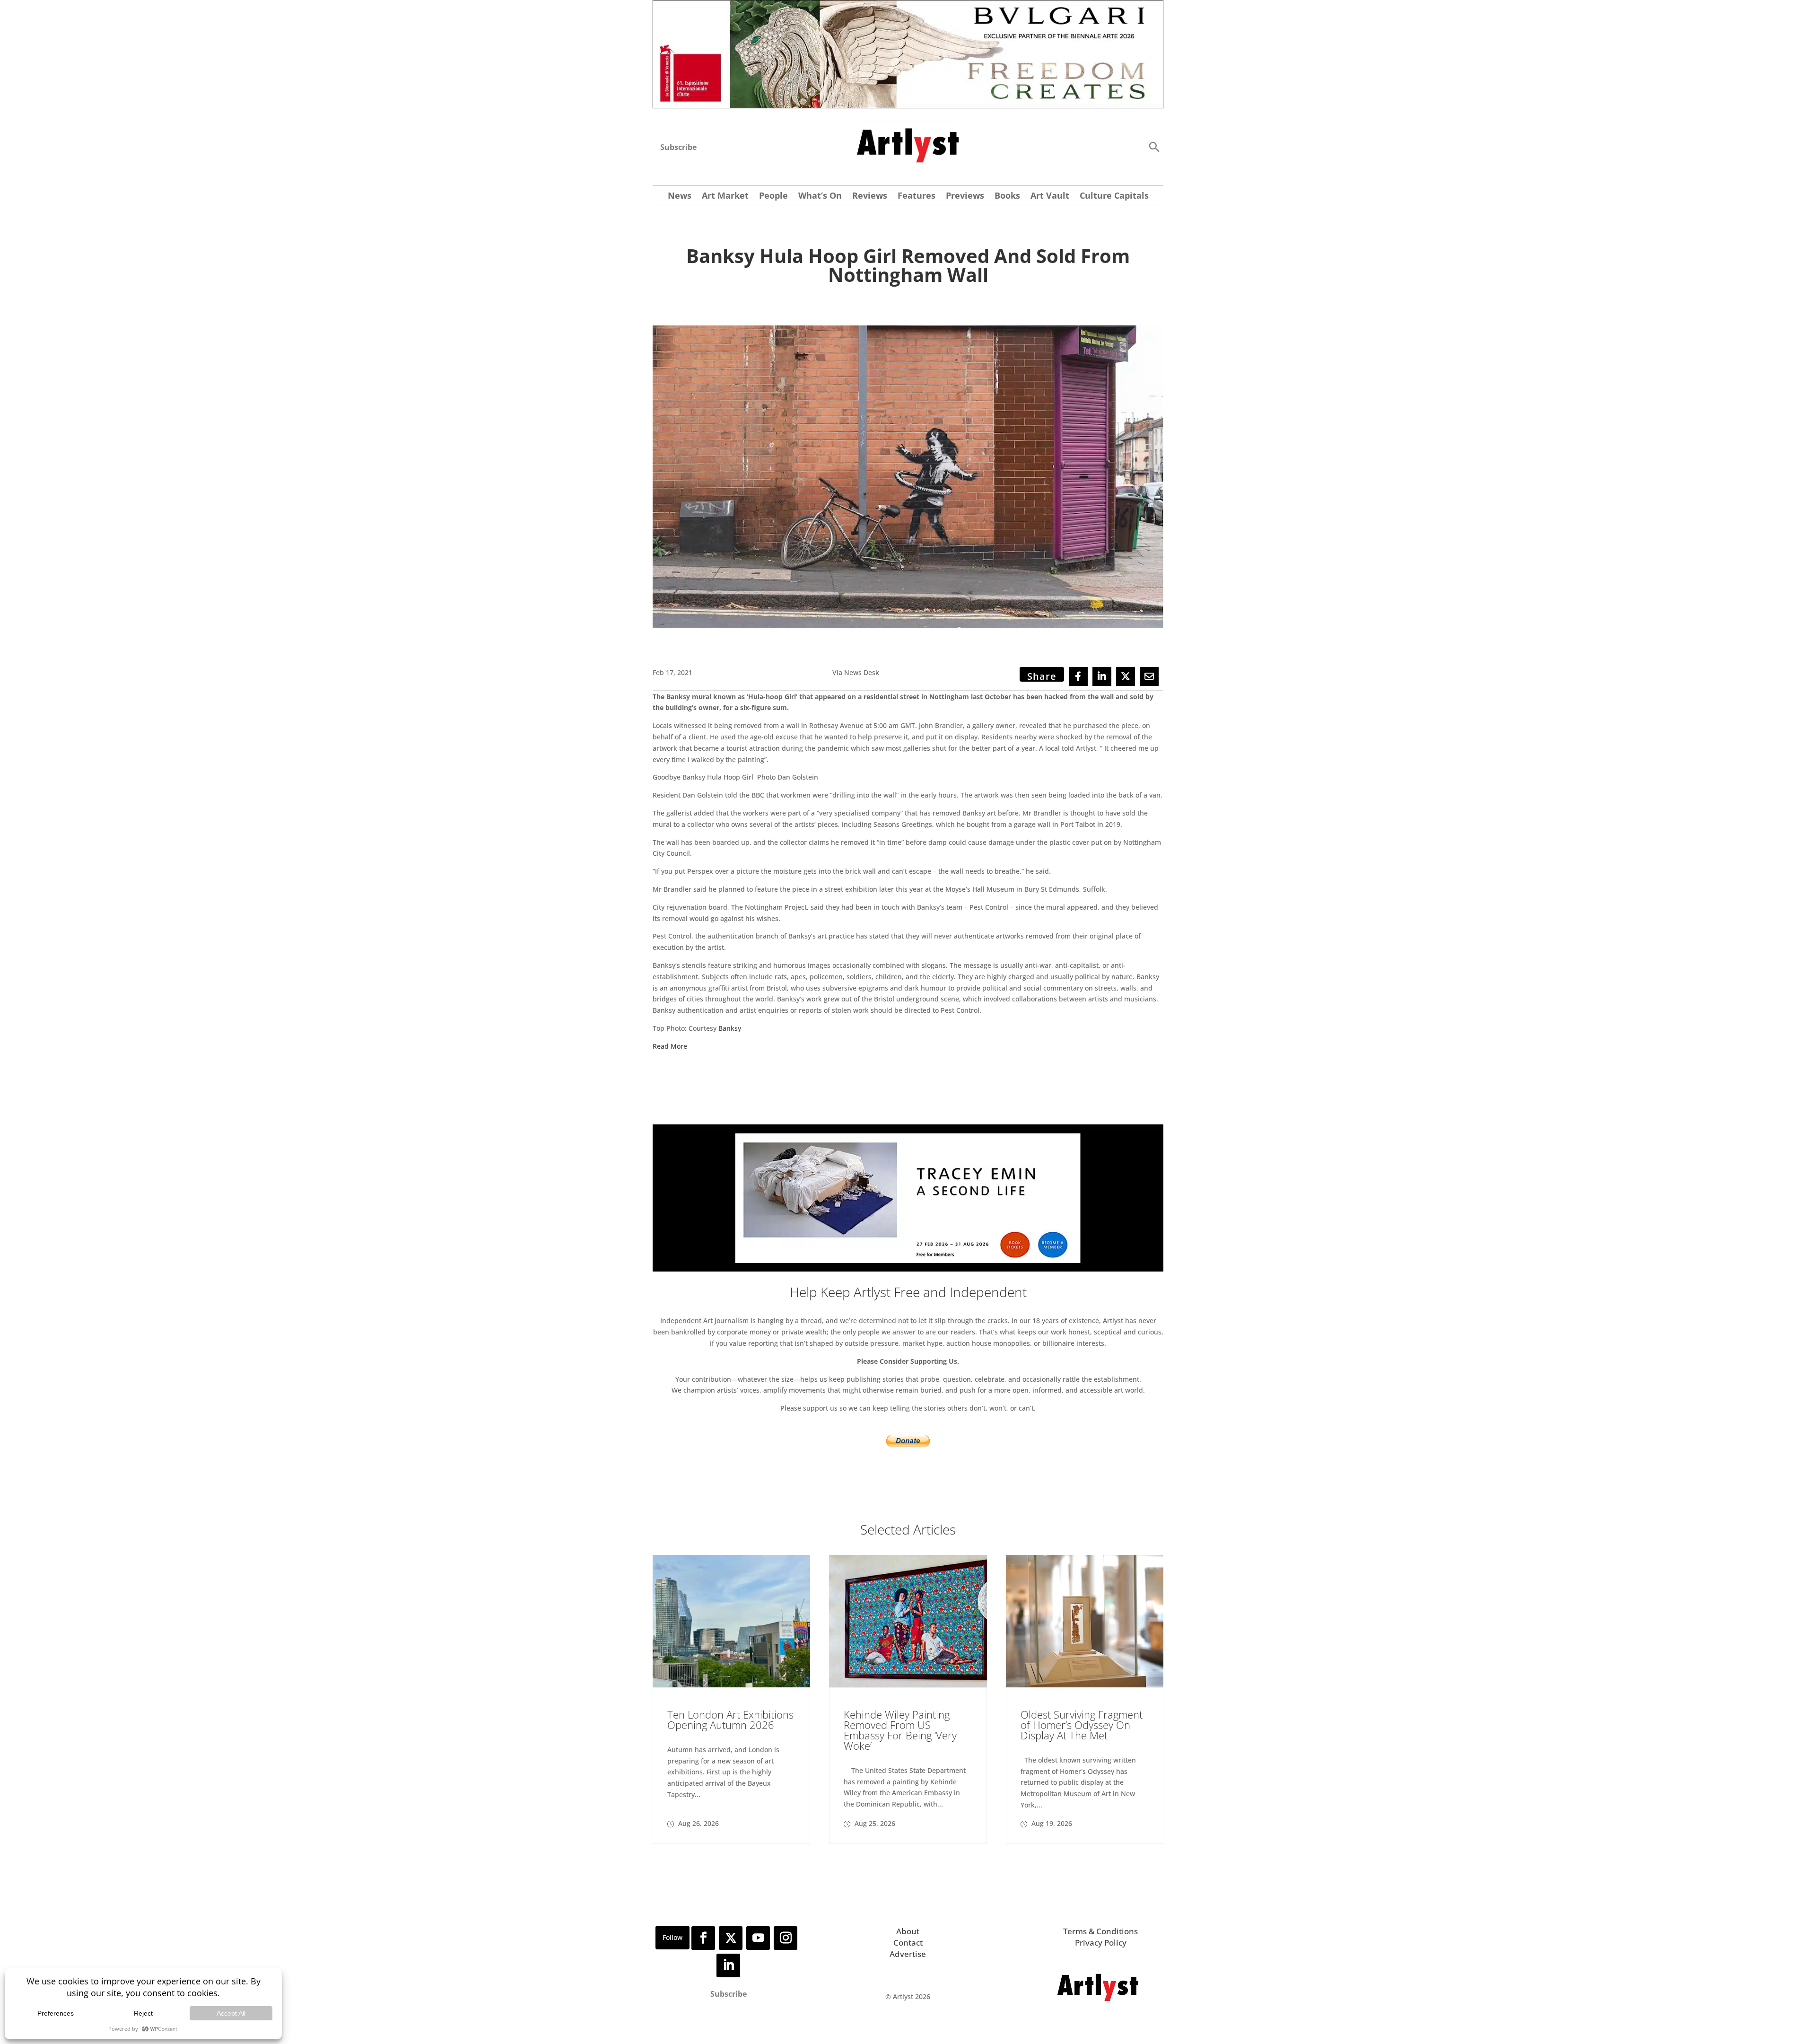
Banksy (731, 1028)
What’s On (820, 197)
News (680, 197)
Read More (671, 1046)
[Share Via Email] (1149, 676)
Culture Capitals (1114, 197)
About (908, 1931)
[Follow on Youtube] (758, 1938)
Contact (908, 1943)
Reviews (870, 197)
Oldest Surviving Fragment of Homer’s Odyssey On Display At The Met (1082, 1725)
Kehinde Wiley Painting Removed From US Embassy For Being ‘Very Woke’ (900, 1730)
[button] (1154, 146)
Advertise (908, 1954)
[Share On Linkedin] (1102, 676)
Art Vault (1050, 197)
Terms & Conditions (1100, 1931)
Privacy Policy (1101, 1943)
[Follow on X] (731, 1938)
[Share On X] (1126, 676)
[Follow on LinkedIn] (728, 1965)
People (773, 197)
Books (1007, 197)
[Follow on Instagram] (786, 1938)
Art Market (725, 197)
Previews (965, 197)
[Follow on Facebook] (703, 1938)
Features (917, 197)
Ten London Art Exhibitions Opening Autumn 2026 (730, 1719)
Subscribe (678, 147)
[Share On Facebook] (1078, 676)
